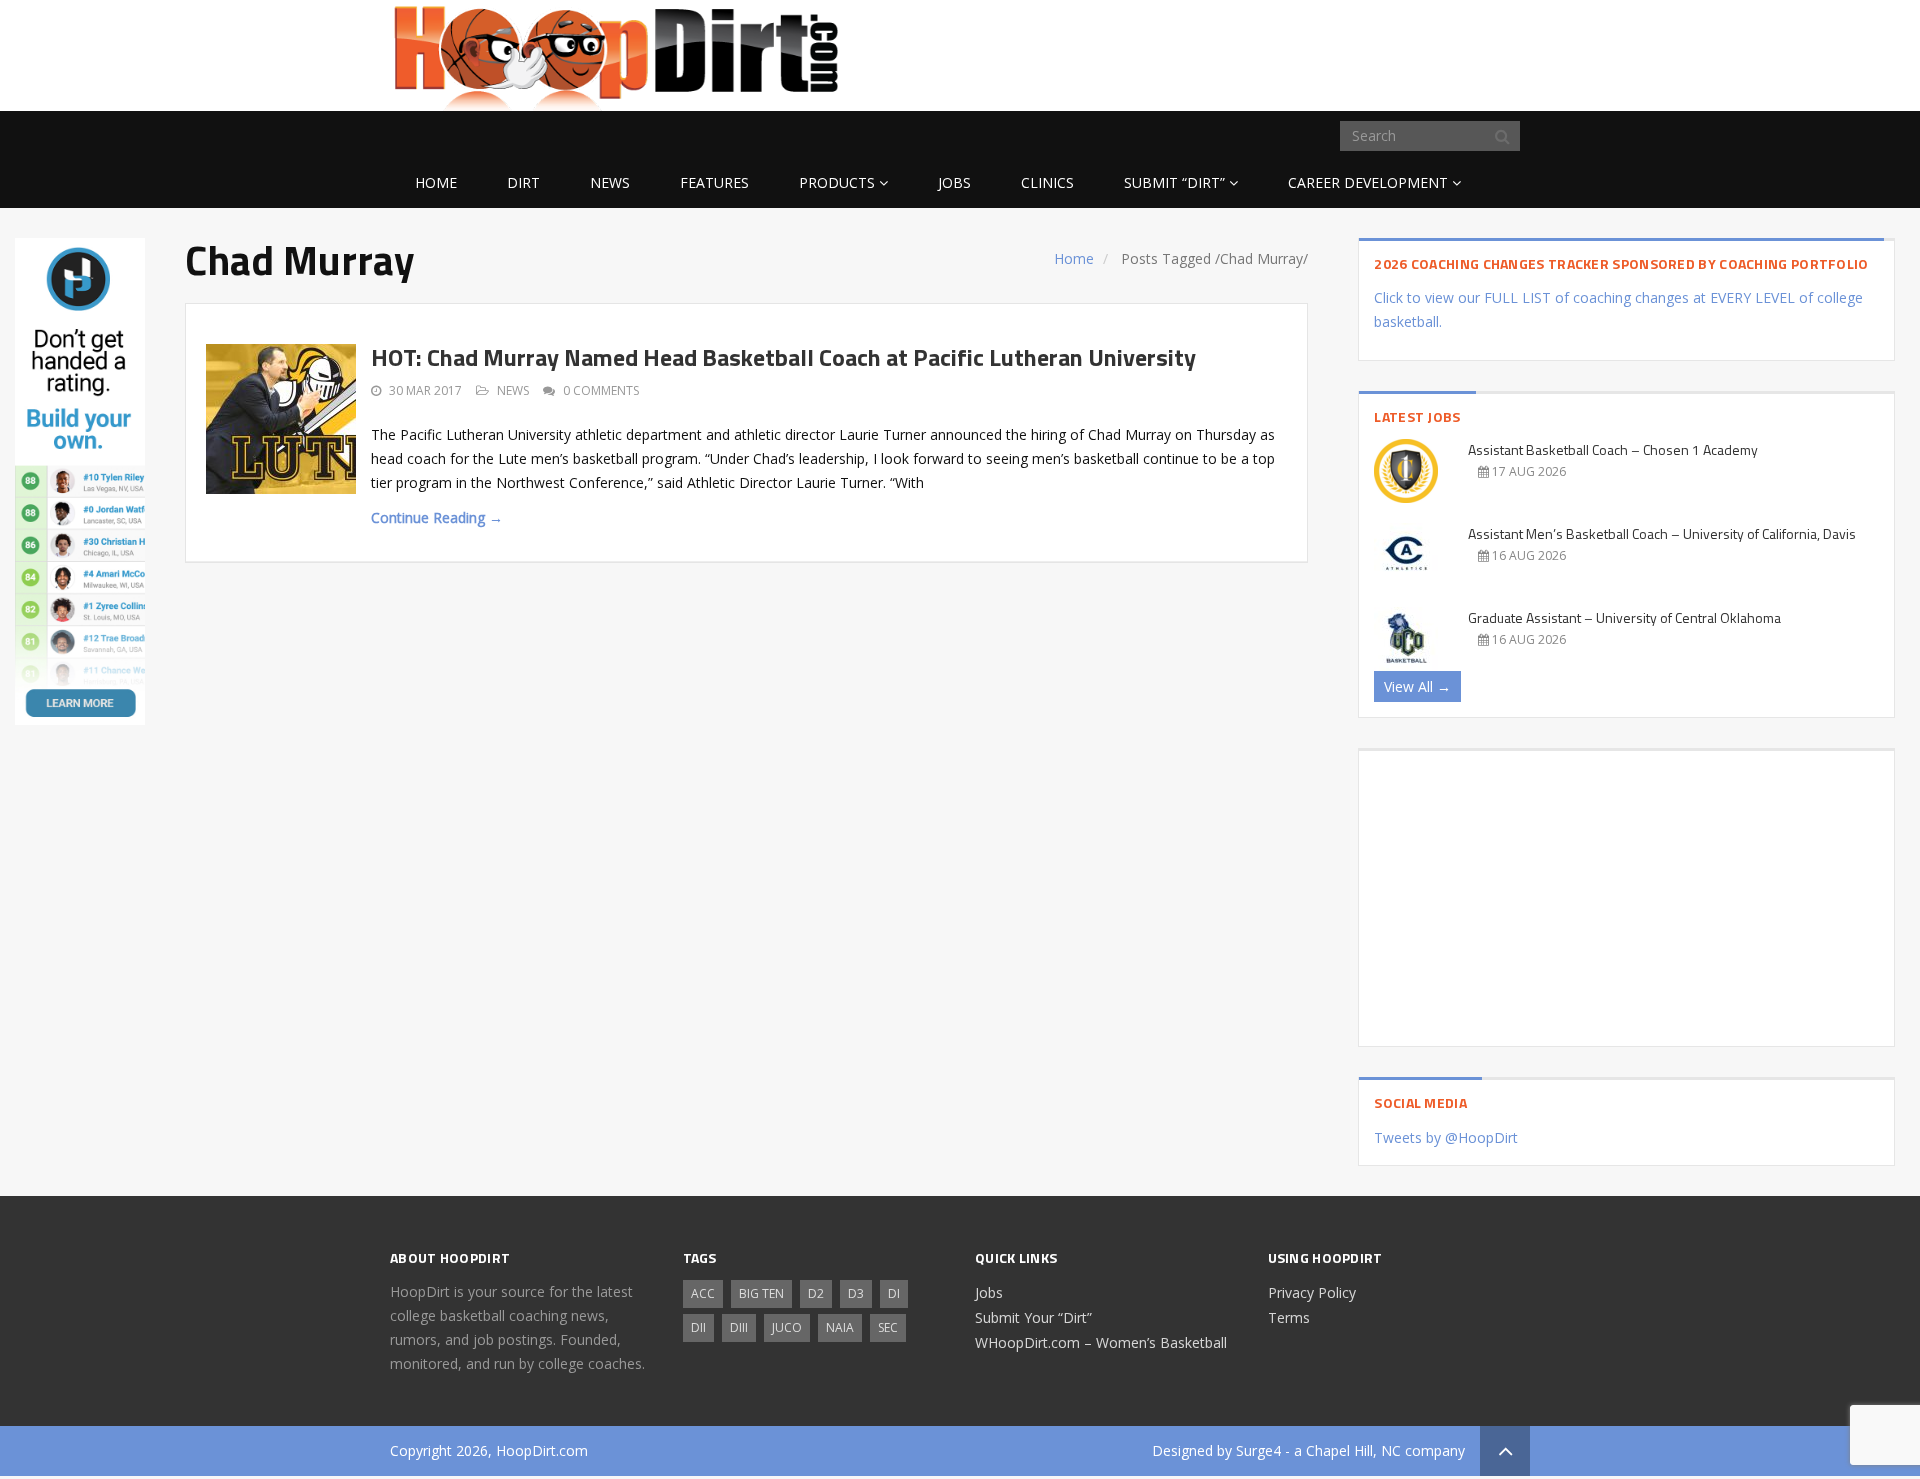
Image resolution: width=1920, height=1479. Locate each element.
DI (894, 1293)
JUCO (787, 1327)
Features (714, 182)
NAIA (840, 1327)
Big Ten (761, 1293)
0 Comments (601, 390)
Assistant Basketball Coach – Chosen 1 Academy (1613, 449)
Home (436, 182)
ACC (703, 1293)
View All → (1417, 686)
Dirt (523, 182)
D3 (856, 1293)
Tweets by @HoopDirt (1446, 1137)
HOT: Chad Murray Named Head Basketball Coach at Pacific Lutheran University (783, 357)
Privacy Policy (1312, 1292)
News (610, 182)
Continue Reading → (437, 517)
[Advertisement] (1370, 52)
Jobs (954, 182)
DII (698, 1327)
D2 (816, 1293)
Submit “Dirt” (1174, 182)
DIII (739, 1327)
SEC (888, 1327)
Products (837, 182)
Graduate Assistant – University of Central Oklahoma (1624, 617)
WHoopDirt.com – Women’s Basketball (1101, 1342)
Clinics (1047, 182)
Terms (1289, 1317)
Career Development (1368, 182)
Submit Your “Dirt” (1033, 1317)
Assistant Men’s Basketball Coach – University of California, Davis (1662, 533)
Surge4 (1258, 1450)
